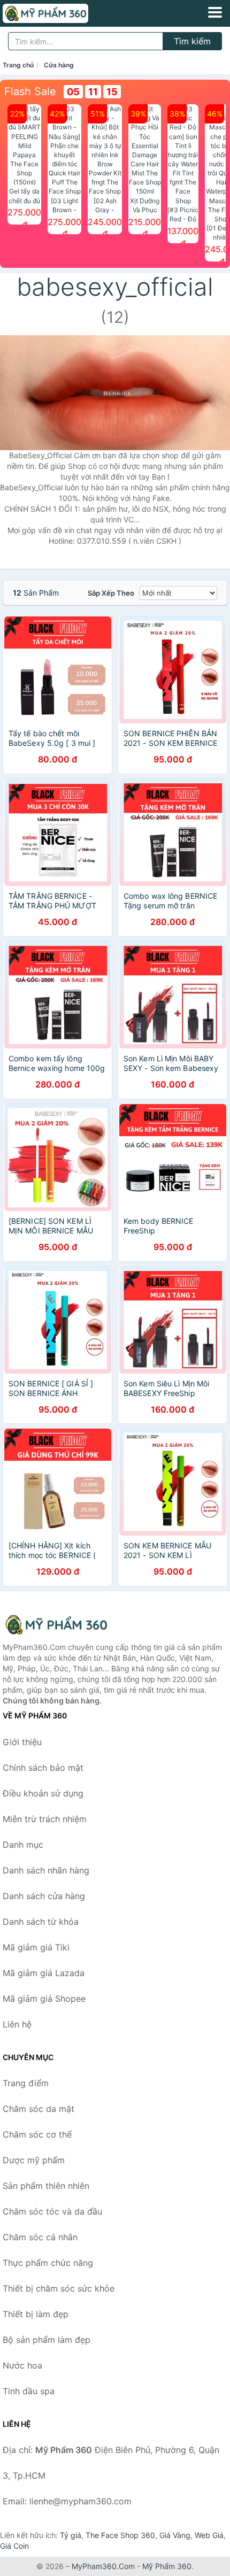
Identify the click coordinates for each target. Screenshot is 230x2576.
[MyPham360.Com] (62, 13)
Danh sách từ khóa (41, 1922)
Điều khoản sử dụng (43, 1793)
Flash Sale (30, 91)
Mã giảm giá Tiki (36, 1947)
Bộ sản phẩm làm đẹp (47, 2340)
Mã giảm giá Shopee (44, 1999)
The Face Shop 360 (120, 2535)
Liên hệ (17, 2024)
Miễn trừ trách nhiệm (45, 1819)
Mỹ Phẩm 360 (167, 2566)
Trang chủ (18, 65)
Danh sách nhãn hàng (46, 1870)
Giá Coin (14, 2546)
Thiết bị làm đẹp (36, 2314)
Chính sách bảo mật (43, 1768)
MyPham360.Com (103, 2566)
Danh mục (23, 1845)
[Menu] (215, 12)
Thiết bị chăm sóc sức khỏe (59, 2288)
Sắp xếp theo (111, 593)
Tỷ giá (71, 2535)
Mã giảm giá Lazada (44, 1973)
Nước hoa (22, 2365)
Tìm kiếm (192, 41)
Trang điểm (26, 2083)
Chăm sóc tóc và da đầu (52, 2211)
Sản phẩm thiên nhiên (46, 2186)
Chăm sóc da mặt (39, 2109)
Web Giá (209, 2535)
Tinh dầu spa (29, 2391)
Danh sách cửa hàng (44, 1896)
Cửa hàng (59, 65)
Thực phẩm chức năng (48, 2263)
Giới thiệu (22, 1742)
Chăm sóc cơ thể (37, 2134)
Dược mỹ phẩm (34, 2160)
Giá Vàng (175, 2535)
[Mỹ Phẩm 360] (56, 1625)
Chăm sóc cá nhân (40, 2237)
